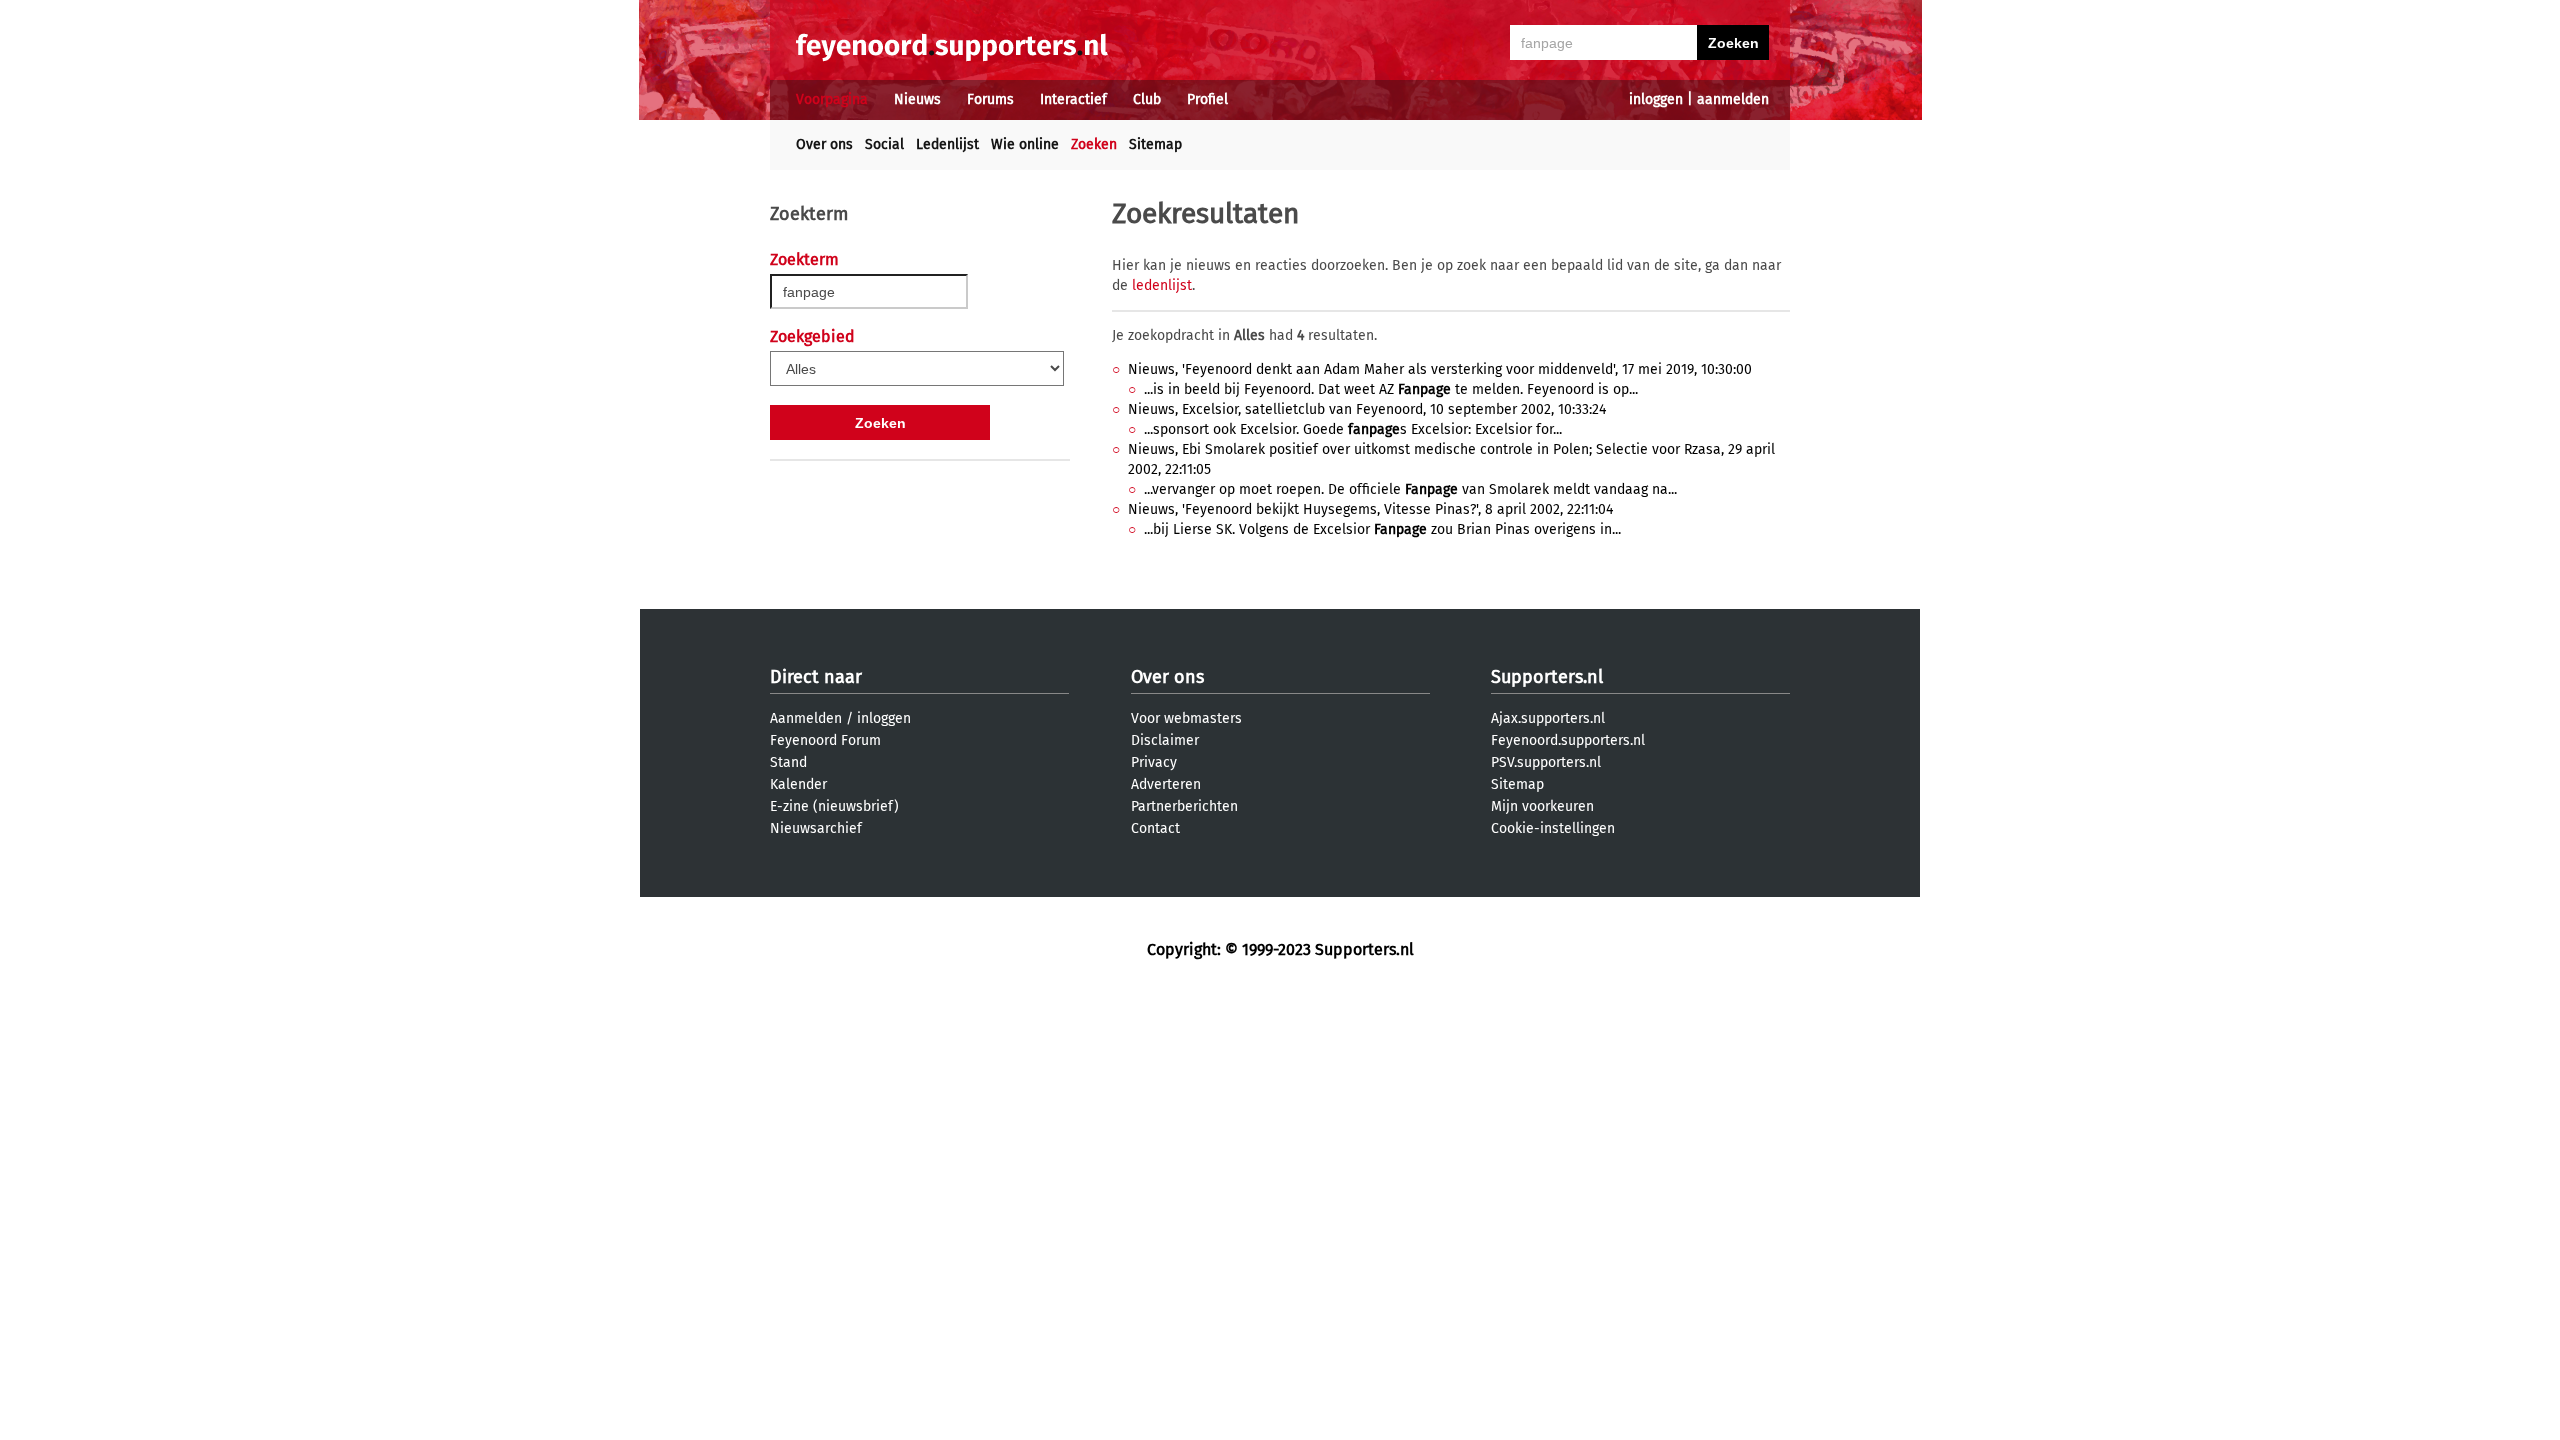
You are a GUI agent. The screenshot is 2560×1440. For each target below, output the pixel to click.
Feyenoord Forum (825, 740)
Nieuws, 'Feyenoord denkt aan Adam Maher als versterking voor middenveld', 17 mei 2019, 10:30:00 (1440, 369)
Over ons (824, 144)
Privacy (1154, 762)
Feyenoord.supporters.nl (1568, 740)
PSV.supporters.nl (1546, 762)
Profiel (1207, 99)
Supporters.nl (1547, 677)
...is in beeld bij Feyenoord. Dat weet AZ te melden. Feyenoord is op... (1391, 389)
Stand (788, 762)
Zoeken (1094, 144)
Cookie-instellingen (1553, 828)
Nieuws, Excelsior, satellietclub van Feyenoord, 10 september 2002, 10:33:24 (1367, 409)
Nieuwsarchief (816, 828)
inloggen (1656, 99)
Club (1147, 99)
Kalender (798, 784)
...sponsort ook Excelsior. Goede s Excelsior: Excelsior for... (1353, 429)
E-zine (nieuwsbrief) (834, 806)
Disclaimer (1165, 740)
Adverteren (1166, 784)
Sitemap (1155, 144)
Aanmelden (806, 718)
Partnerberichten (1184, 806)
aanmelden (1733, 99)
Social (884, 144)
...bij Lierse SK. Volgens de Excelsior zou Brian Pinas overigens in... (1382, 529)
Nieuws (917, 99)
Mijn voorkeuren (1542, 806)
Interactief (1073, 99)
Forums (990, 99)
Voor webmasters (1186, 718)
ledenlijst (1162, 285)
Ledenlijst (947, 144)
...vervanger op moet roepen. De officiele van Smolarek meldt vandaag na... (1410, 489)
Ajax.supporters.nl (1548, 718)
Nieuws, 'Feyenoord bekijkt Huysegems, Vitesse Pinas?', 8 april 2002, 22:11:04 (1370, 509)
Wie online (1025, 144)
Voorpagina (832, 99)
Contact (1155, 828)
